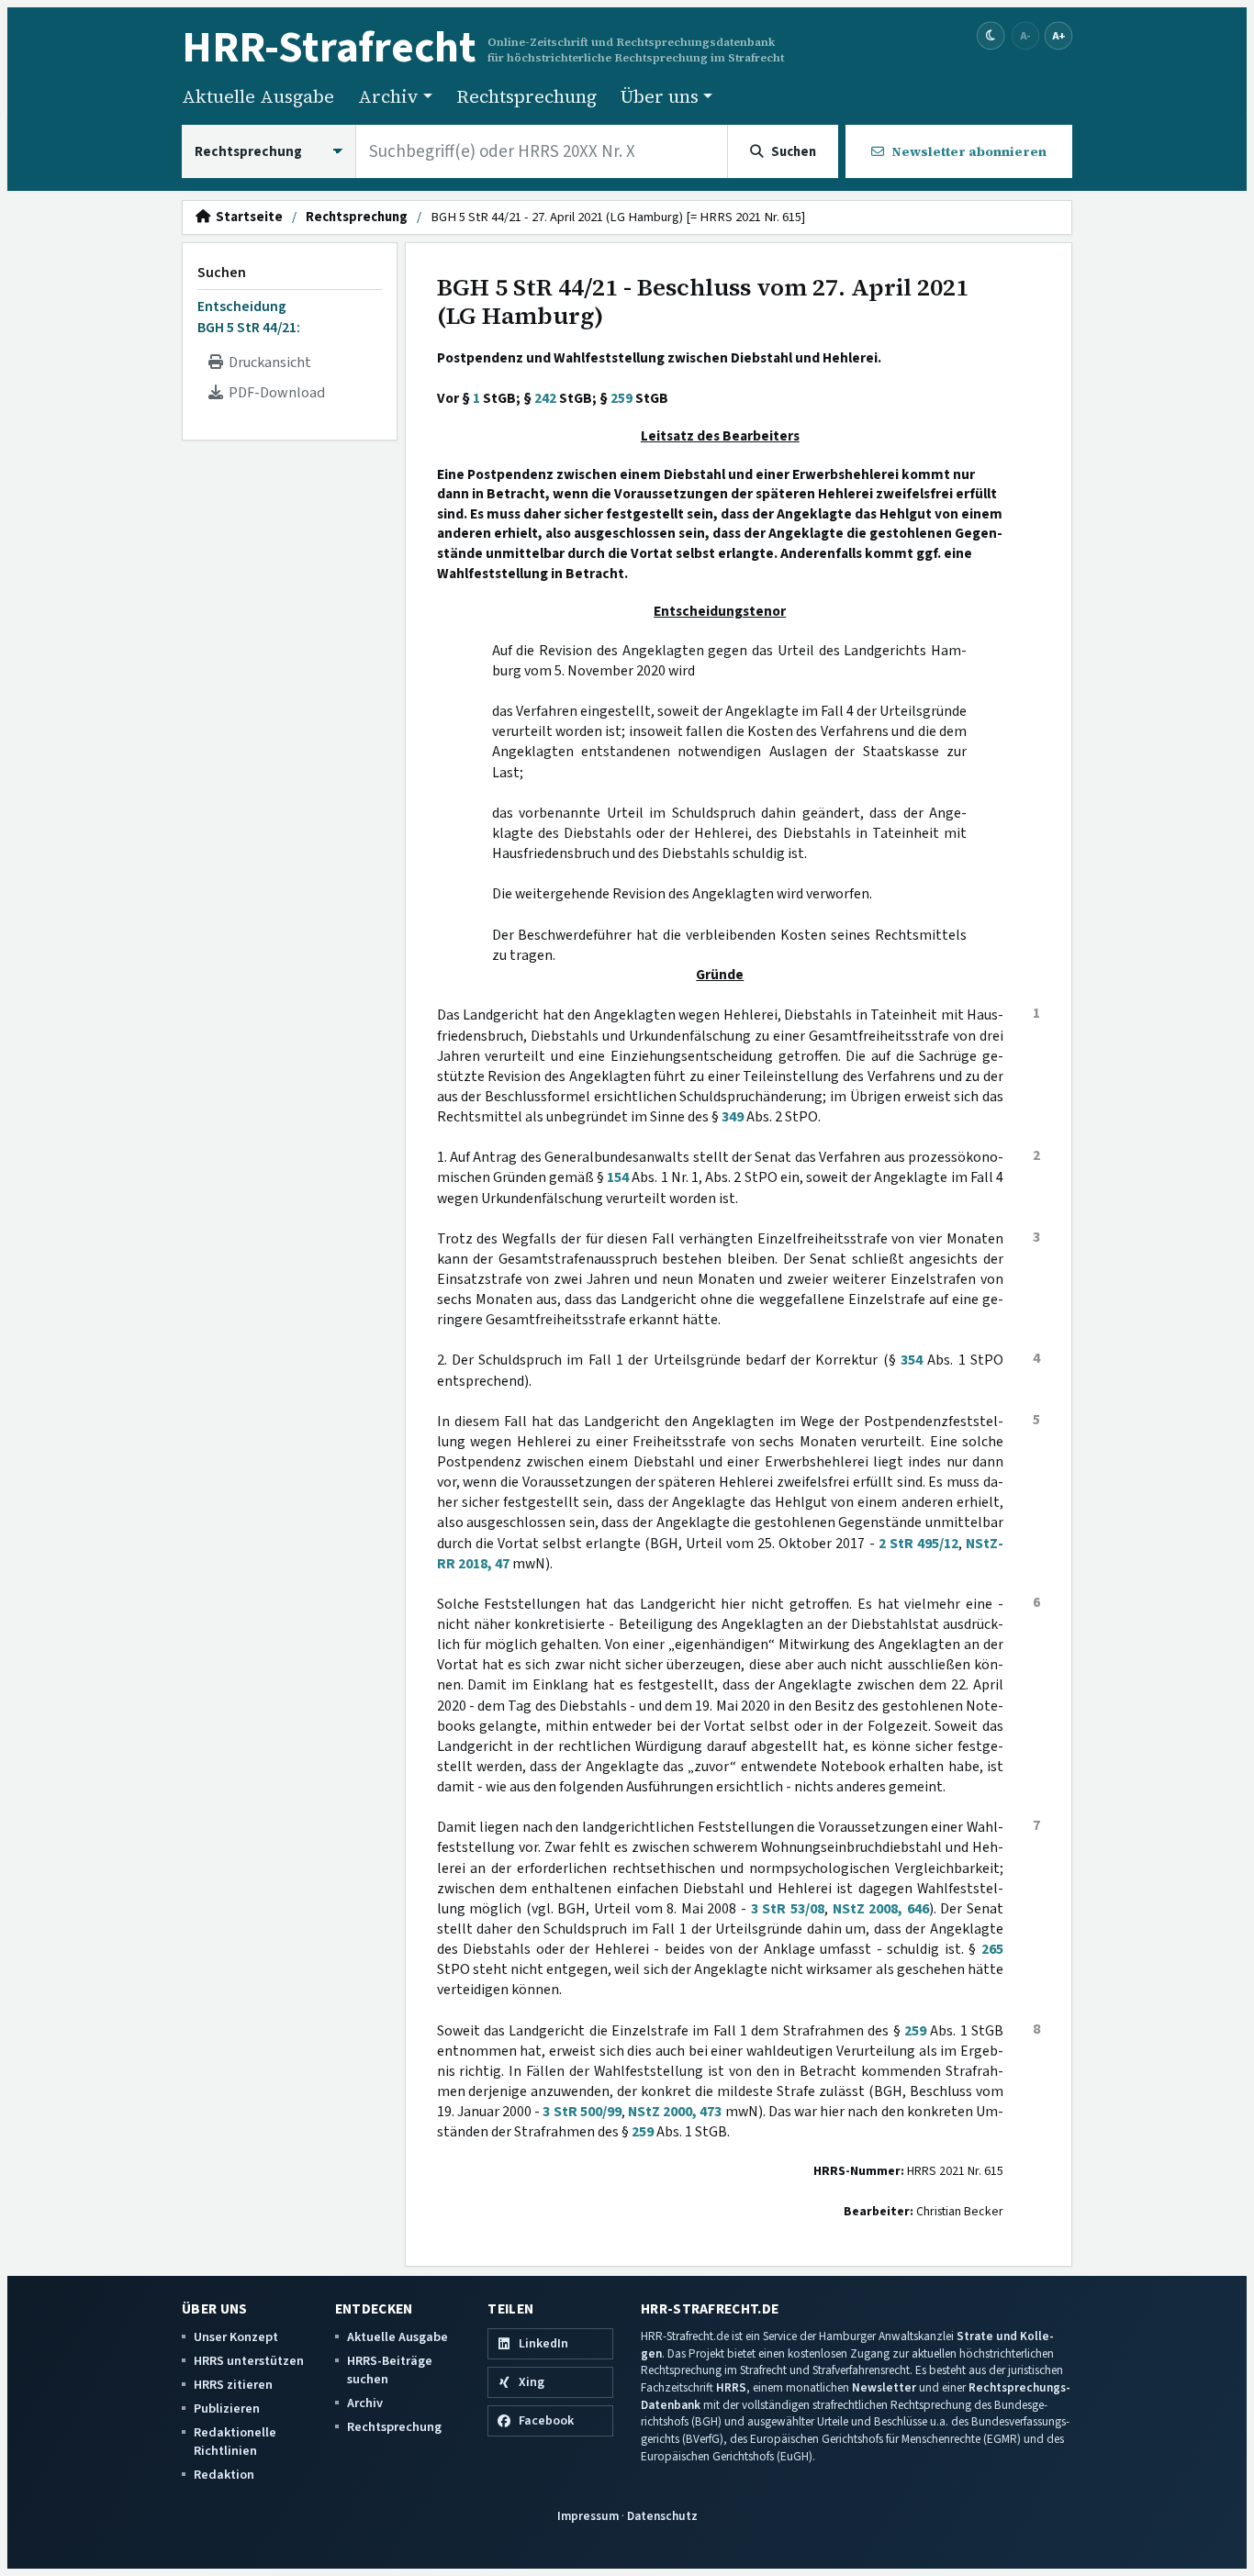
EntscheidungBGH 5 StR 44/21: (249, 317)
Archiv (365, 2403)
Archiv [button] (388, 96)
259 (621, 398)
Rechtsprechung (526, 96)
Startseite (246, 217)
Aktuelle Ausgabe (258, 96)
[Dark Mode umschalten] (991, 36)
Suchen (222, 273)
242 (545, 398)
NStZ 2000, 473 (675, 2112)
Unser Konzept (236, 2337)
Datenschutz (662, 2516)
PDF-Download (274, 393)
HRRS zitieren (233, 2385)
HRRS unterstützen (249, 2361)
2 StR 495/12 (918, 1544)
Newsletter (884, 2387)
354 (912, 1360)
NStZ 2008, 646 (881, 1909)
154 (618, 1177)
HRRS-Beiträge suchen (390, 2370)
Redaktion (224, 2475)
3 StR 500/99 (582, 2112)
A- (1025, 35)
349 (733, 1117)
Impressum (588, 2516)
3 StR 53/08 (788, 1909)
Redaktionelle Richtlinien (235, 2442)
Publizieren (227, 2409)
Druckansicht (267, 362)
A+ (1058, 35)
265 (992, 1949)
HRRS (731, 2387)
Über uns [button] (660, 96)
